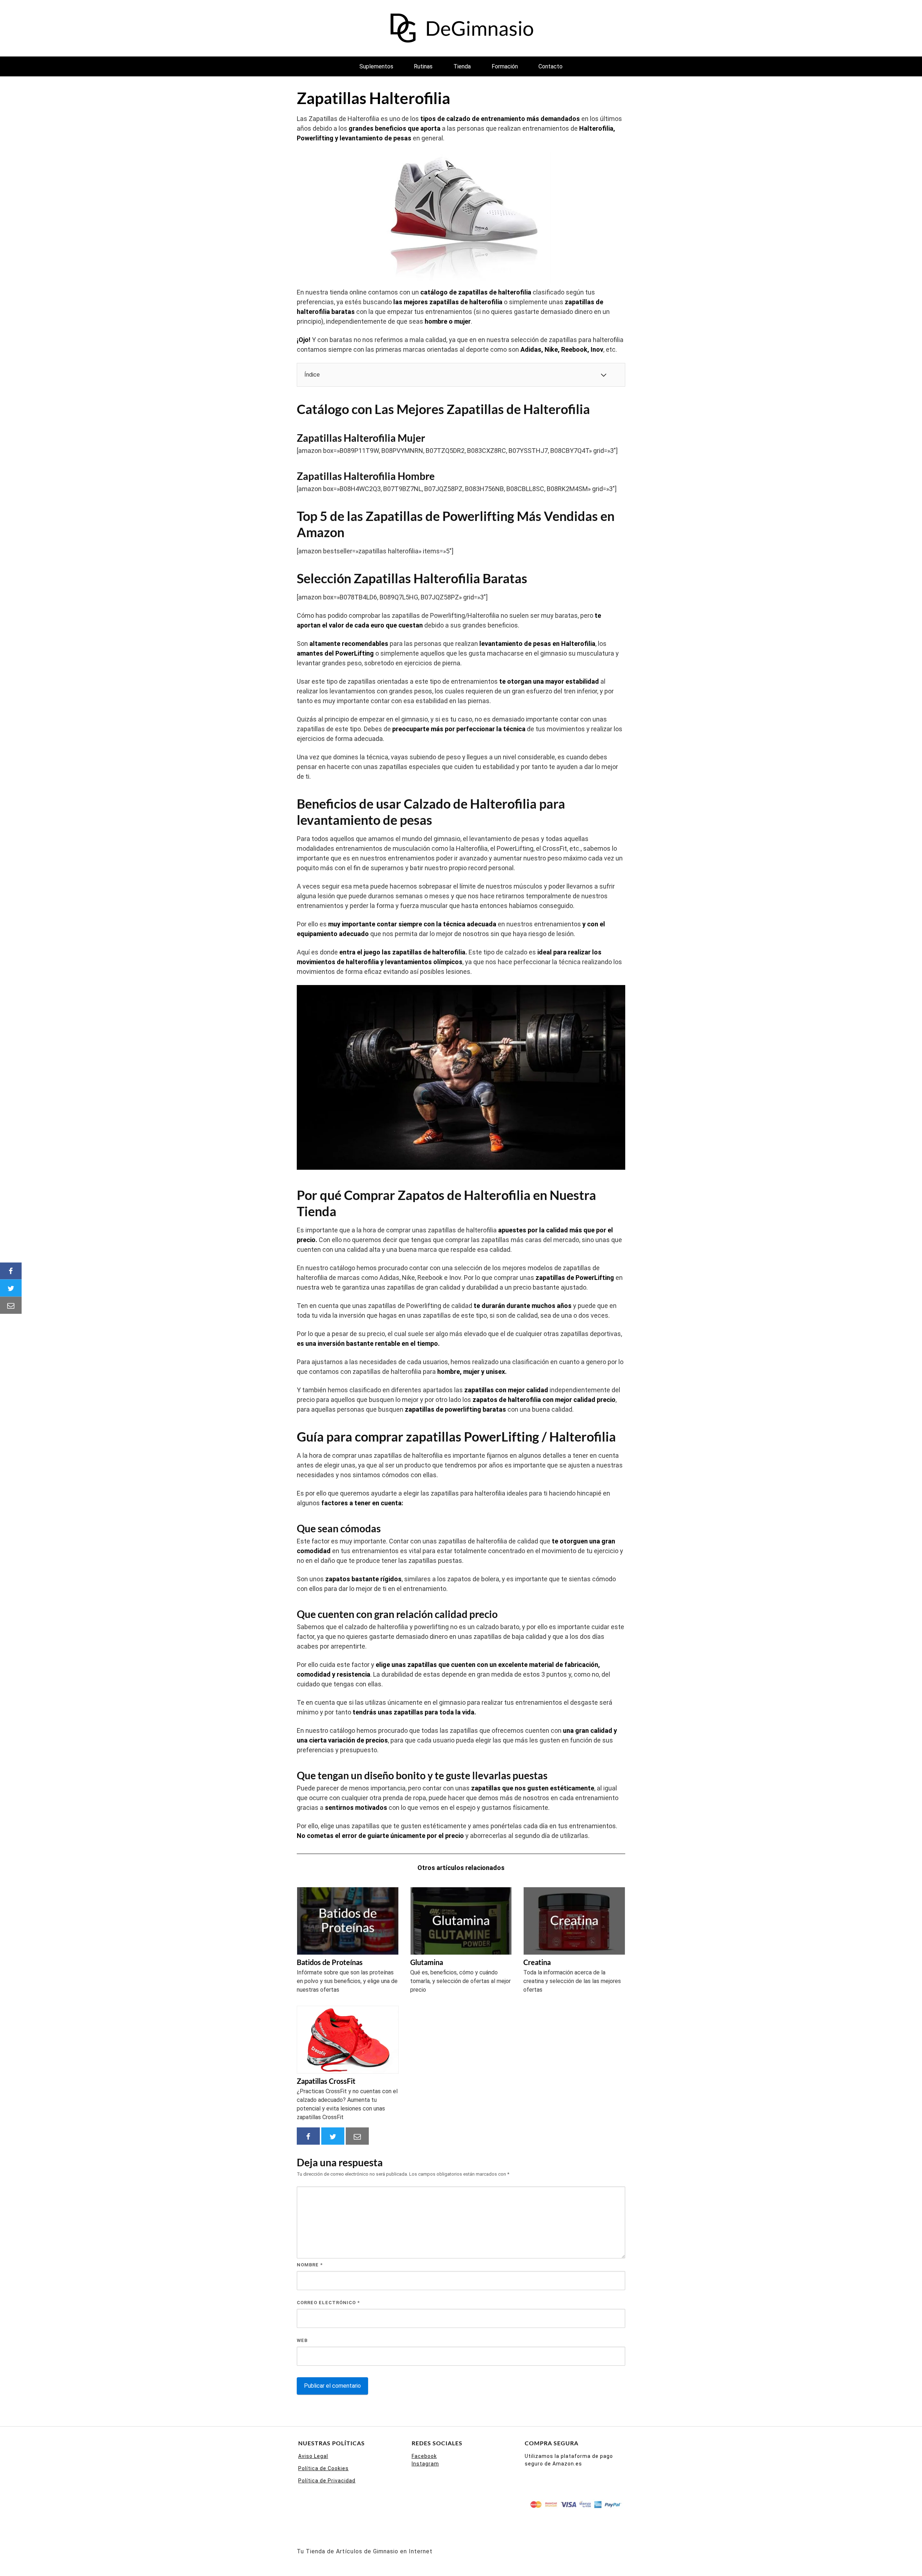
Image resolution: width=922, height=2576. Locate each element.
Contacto (550, 66)
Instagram (425, 2464)
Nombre (310, 2265)
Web (302, 2340)
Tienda (462, 66)
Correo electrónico (328, 2303)
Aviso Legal (313, 2456)
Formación (505, 66)
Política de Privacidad (327, 2481)
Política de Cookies (323, 2468)
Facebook (424, 2456)
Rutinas (423, 66)
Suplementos (376, 66)
